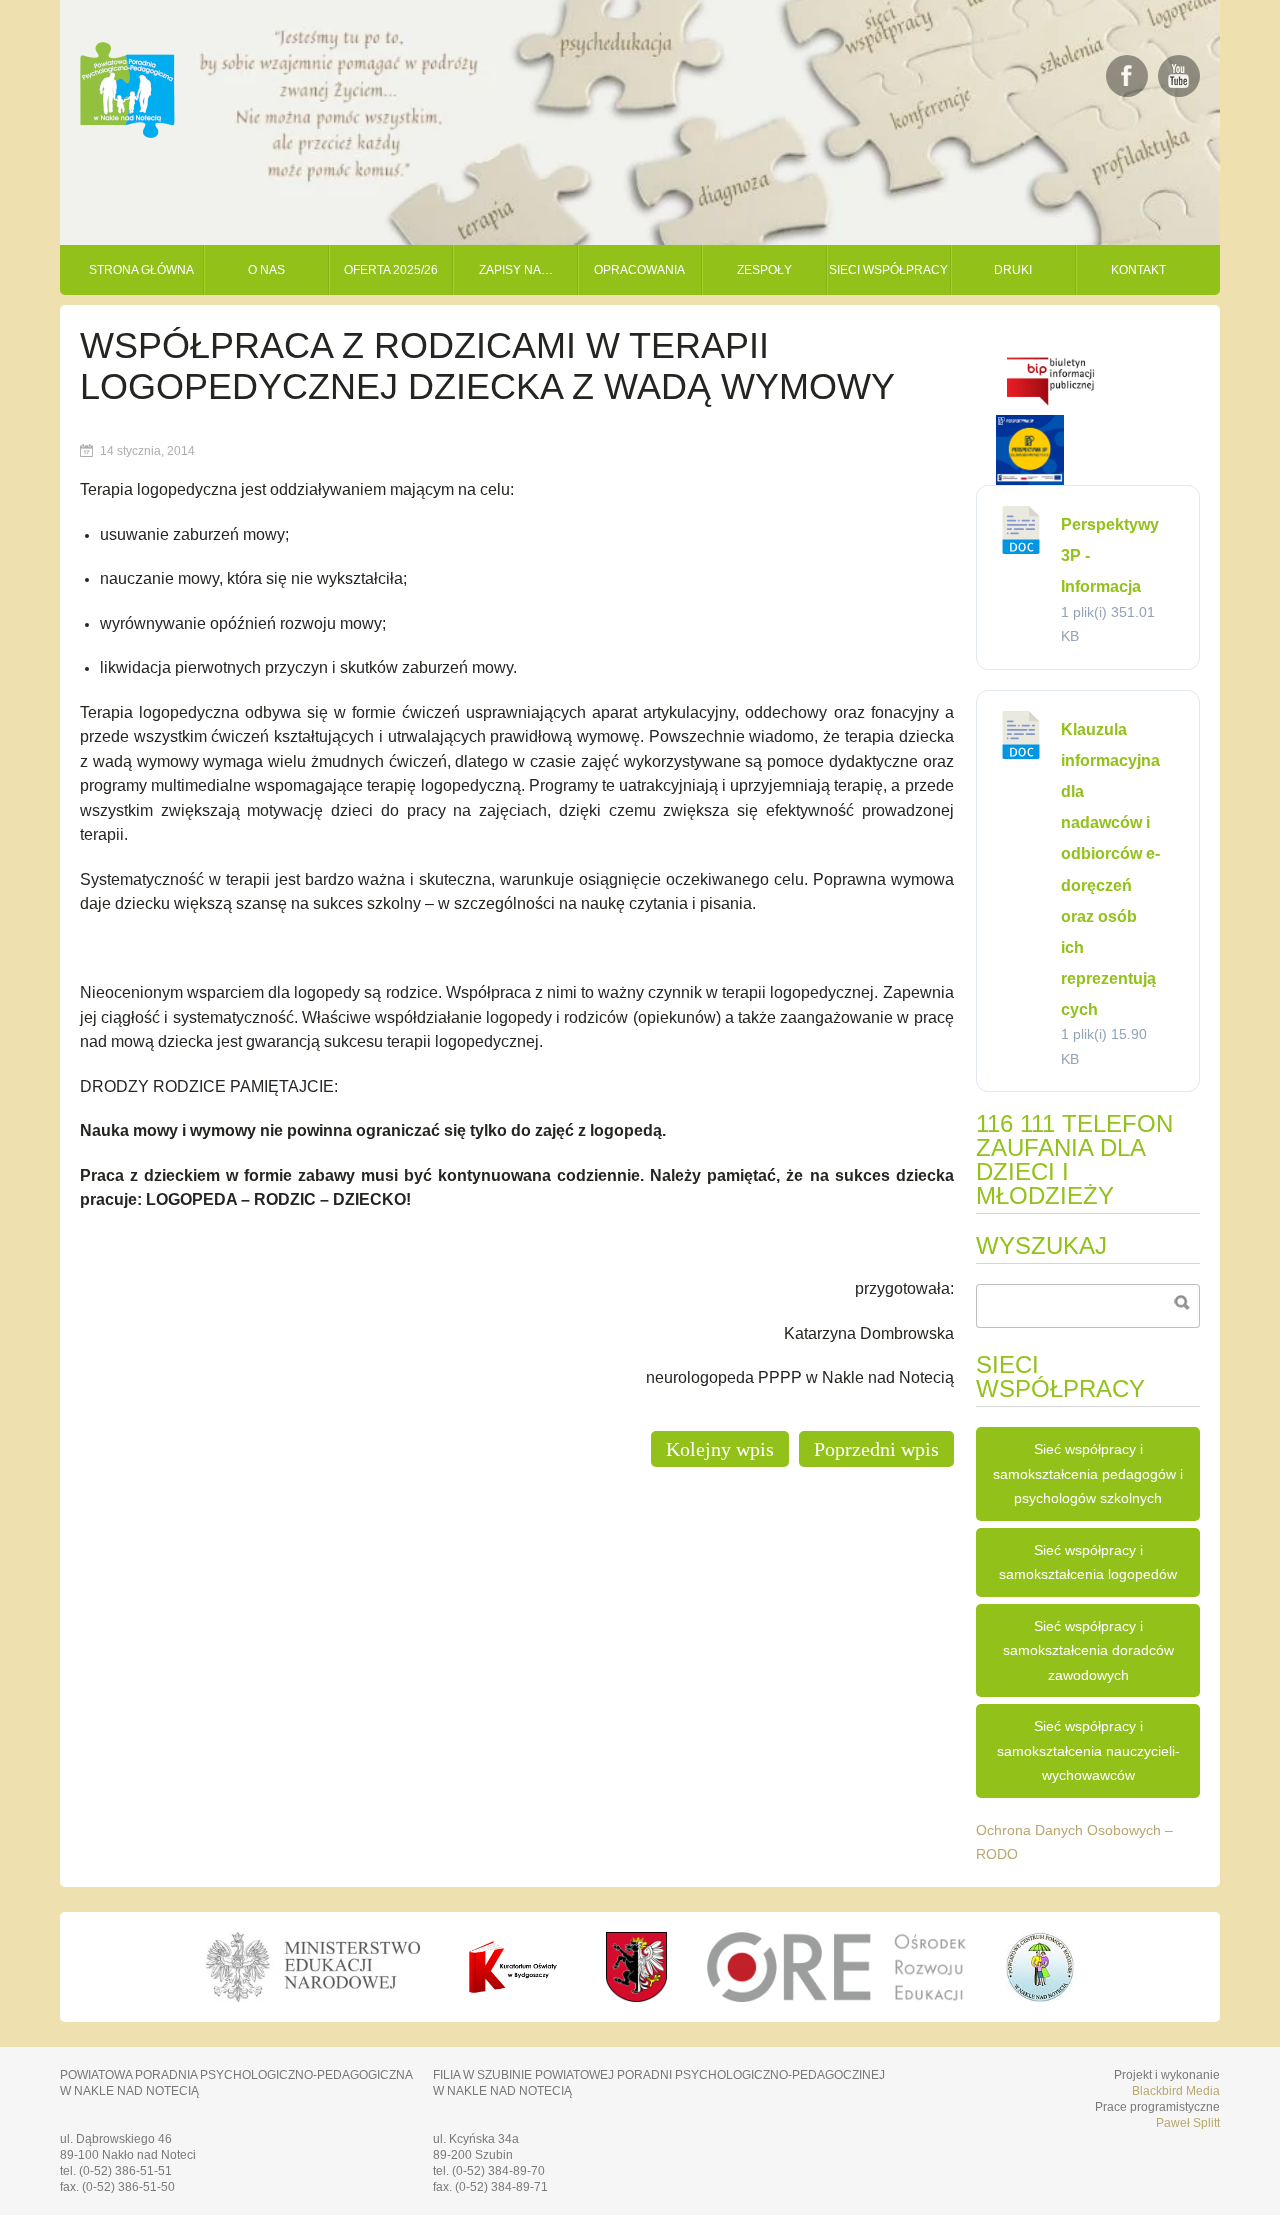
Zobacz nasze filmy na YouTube (1179, 76)
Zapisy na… (516, 270)
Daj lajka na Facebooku (1127, 76)
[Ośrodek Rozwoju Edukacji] (836, 1967)
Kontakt (1138, 270)
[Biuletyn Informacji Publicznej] (1050, 409)
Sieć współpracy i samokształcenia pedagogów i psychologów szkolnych (1088, 1473)
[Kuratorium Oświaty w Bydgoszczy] (513, 1967)
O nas (266, 270)
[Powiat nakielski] (636, 1967)
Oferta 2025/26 (391, 270)
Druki (1013, 270)
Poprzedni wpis (876, 1449)
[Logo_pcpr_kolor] (1040, 1996)
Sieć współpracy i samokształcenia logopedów (1088, 1562)
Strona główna (141, 270)
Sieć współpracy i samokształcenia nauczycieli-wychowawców (1088, 1750)
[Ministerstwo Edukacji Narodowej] (312, 1967)
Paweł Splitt (1188, 2123)
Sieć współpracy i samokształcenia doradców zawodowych (1088, 1650)
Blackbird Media (1176, 2091)
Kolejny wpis (720, 1449)
